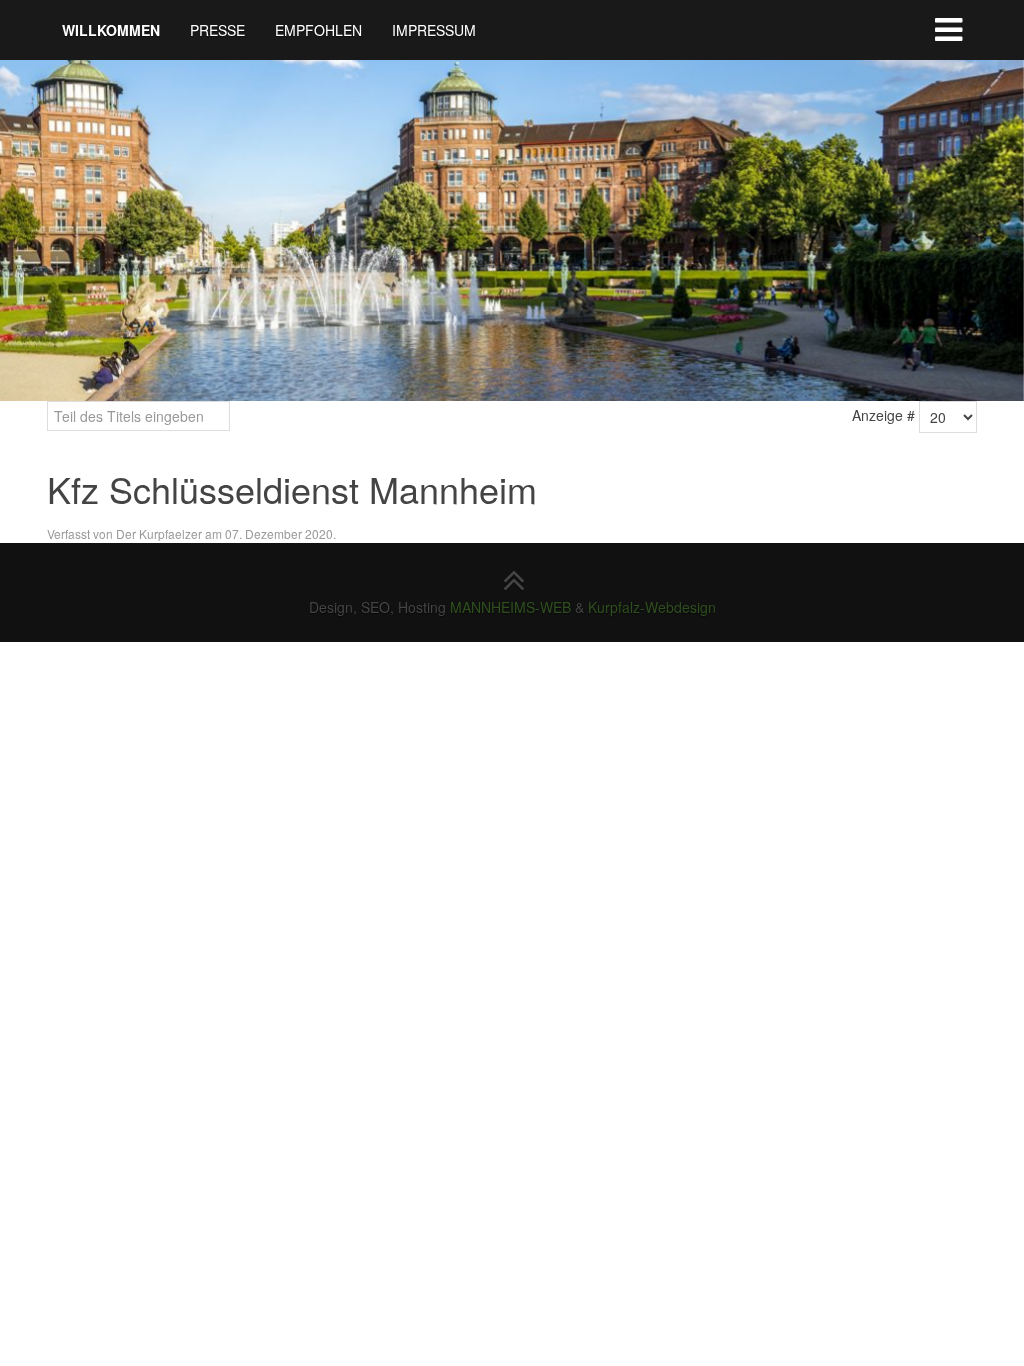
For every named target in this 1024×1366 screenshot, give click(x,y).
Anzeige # (883, 415)
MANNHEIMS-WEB (510, 607)
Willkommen (111, 30)
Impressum (434, 30)
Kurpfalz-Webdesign (652, 607)
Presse (217, 30)
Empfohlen (318, 30)
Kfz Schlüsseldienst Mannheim (292, 488)
